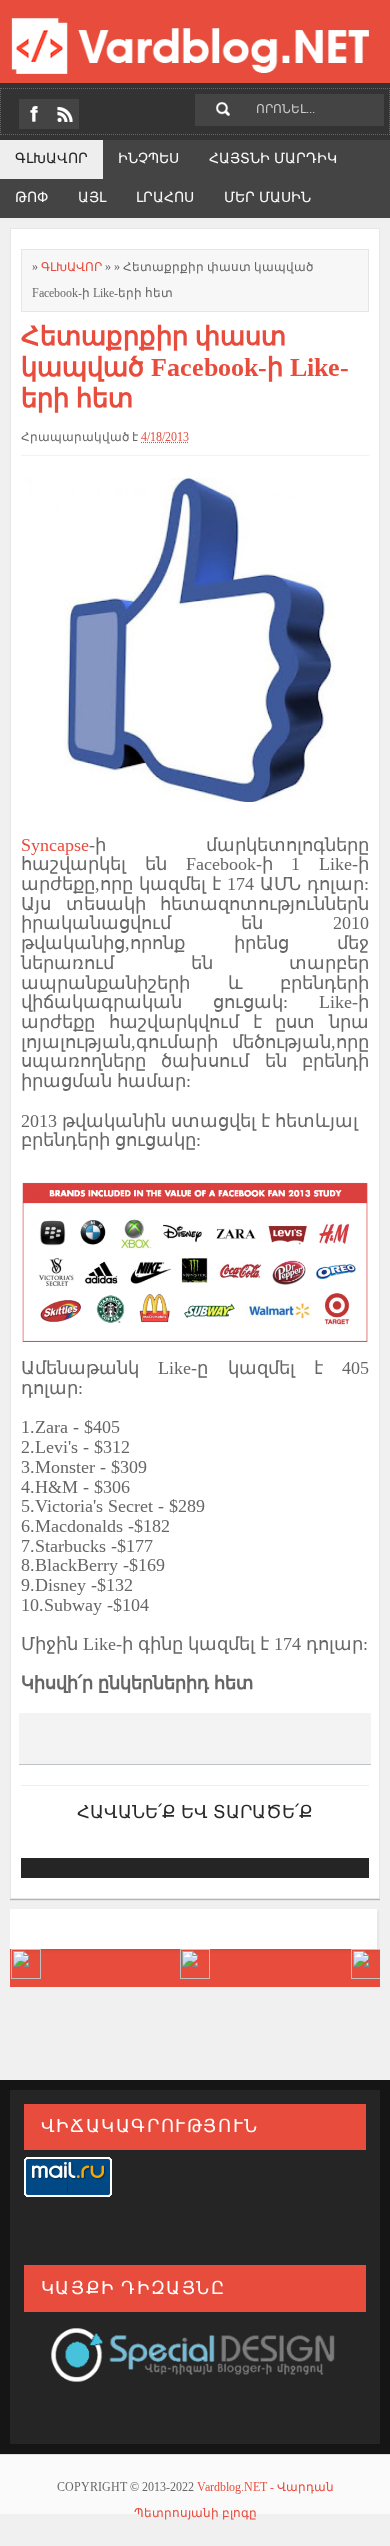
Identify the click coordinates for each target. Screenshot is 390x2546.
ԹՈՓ (31, 197)
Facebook (34, 114)
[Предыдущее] (365, 1974)
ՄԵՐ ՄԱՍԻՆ (267, 197)
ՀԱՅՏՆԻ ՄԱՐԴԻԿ (273, 158)
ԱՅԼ (92, 197)
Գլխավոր (51, 158)
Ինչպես (148, 158)
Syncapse (55, 845)
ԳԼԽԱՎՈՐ (73, 267)
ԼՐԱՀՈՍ (165, 197)
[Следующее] (25, 1974)
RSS (64, 114)
